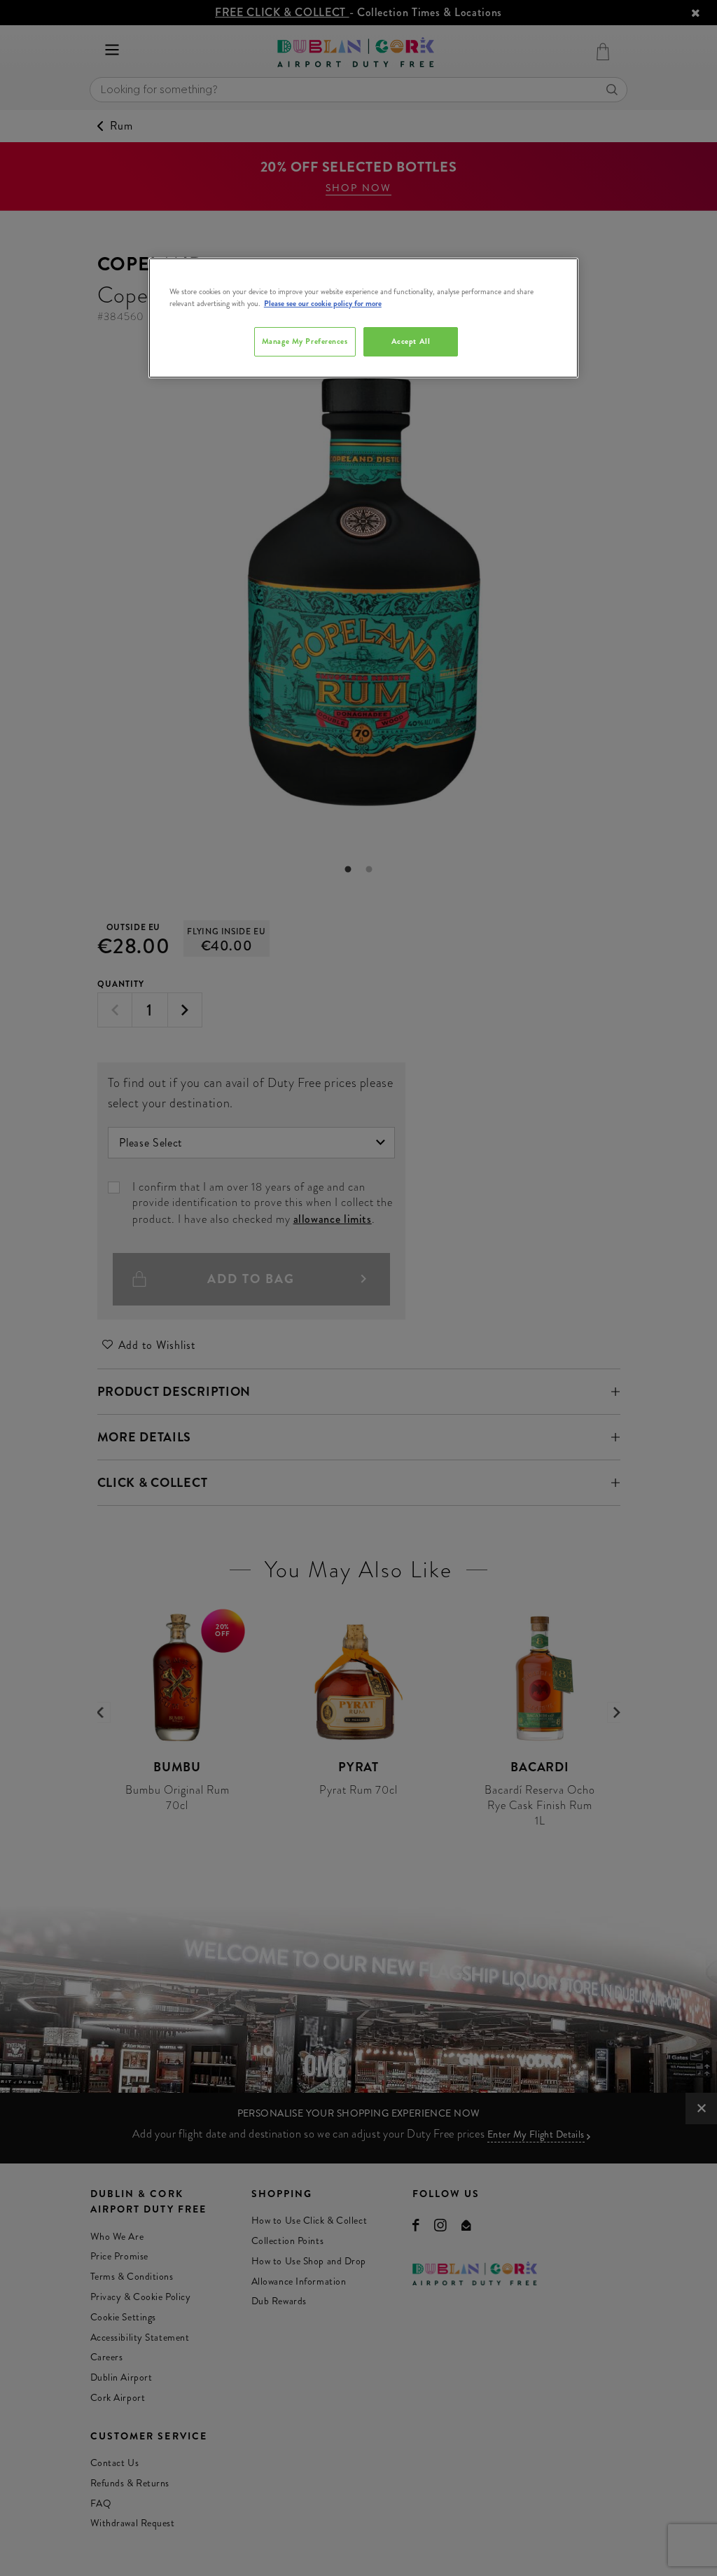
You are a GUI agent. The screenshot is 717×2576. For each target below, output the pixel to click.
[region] (363, 318)
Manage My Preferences (305, 341)
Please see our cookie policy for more (323, 303)
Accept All (411, 341)
